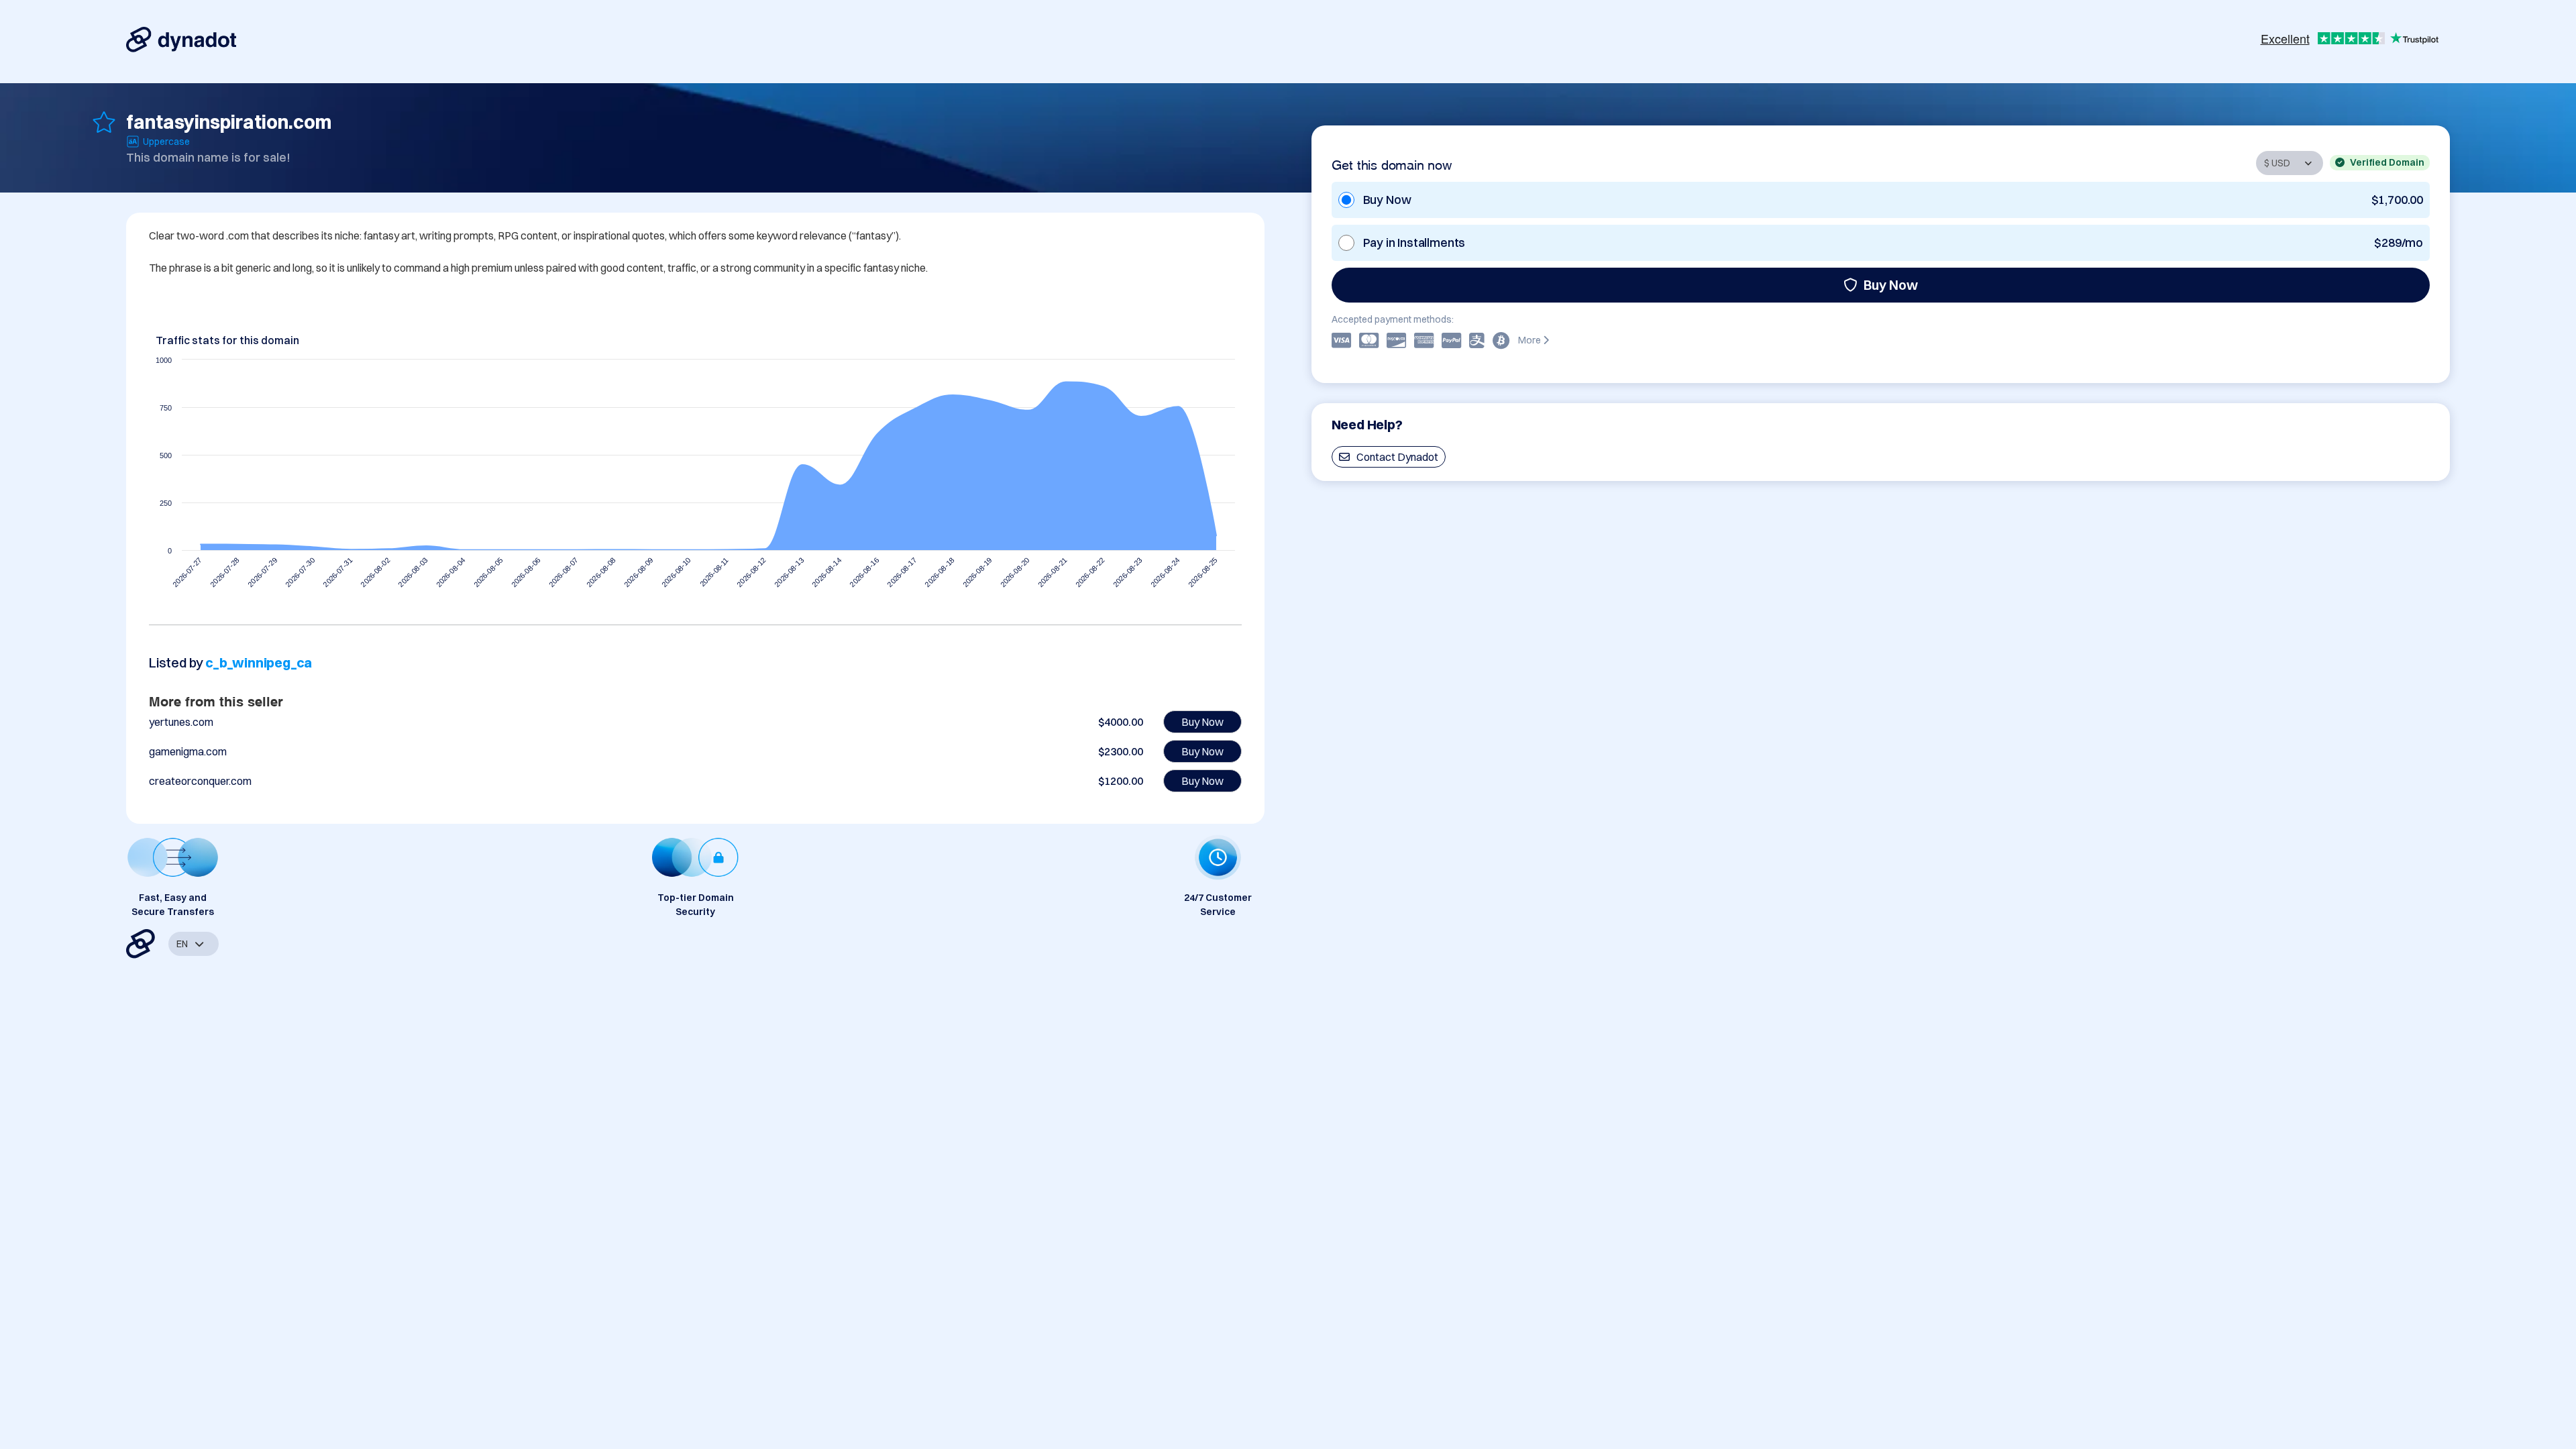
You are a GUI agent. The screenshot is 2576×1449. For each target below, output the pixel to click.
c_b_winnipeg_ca (259, 662)
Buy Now (1891, 285)
